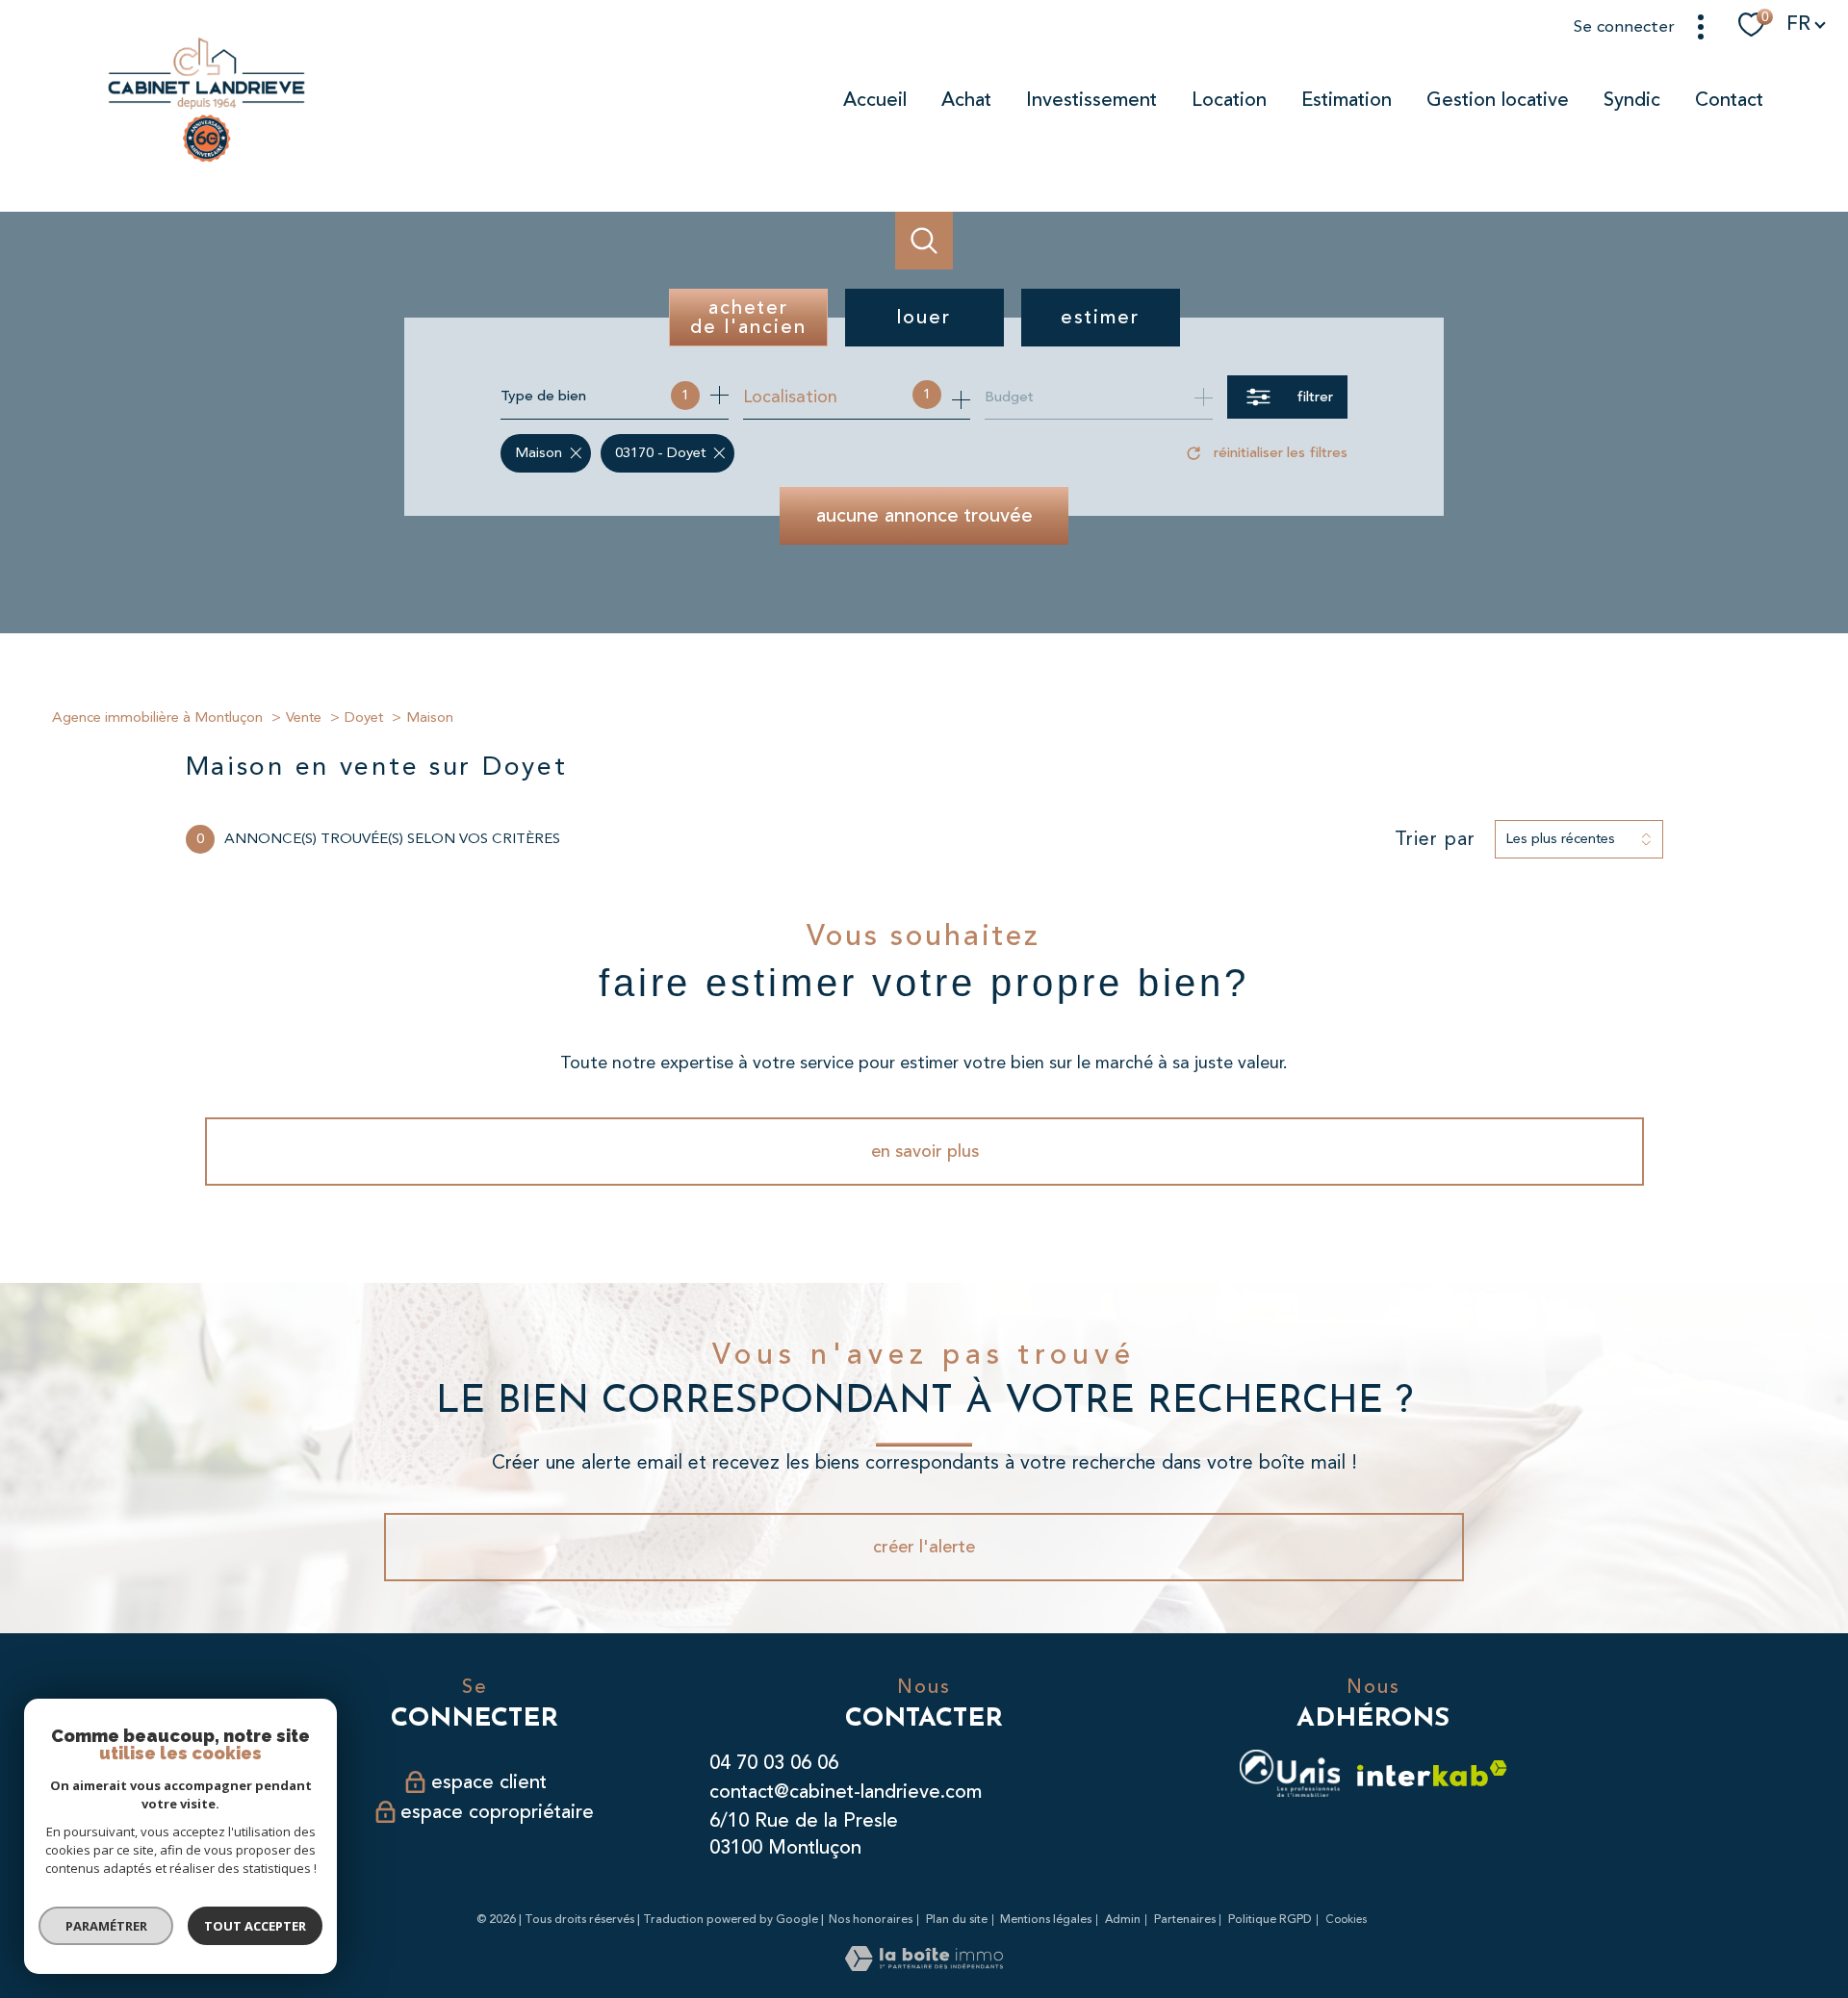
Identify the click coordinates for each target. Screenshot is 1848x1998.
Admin (1123, 1920)
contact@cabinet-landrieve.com (846, 1792)
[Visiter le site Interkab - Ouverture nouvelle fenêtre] (1432, 1773)
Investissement (1091, 100)
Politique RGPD (1270, 1920)
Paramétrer (106, 1926)
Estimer (1100, 317)
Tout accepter (255, 1926)
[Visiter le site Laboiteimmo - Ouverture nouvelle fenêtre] (924, 1965)
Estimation (1347, 100)
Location (1229, 100)
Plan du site (957, 1920)
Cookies (1346, 1920)
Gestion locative (1498, 100)
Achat (966, 100)
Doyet (364, 717)
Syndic (1632, 100)
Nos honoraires (871, 1920)
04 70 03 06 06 (774, 1763)
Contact (1729, 100)
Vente (304, 717)
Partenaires (1185, 1920)
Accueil (875, 100)
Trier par (1435, 839)
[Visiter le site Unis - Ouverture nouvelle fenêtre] (1290, 1773)
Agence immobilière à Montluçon (157, 717)
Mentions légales (1046, 1920)
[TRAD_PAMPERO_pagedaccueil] (207, 162)
